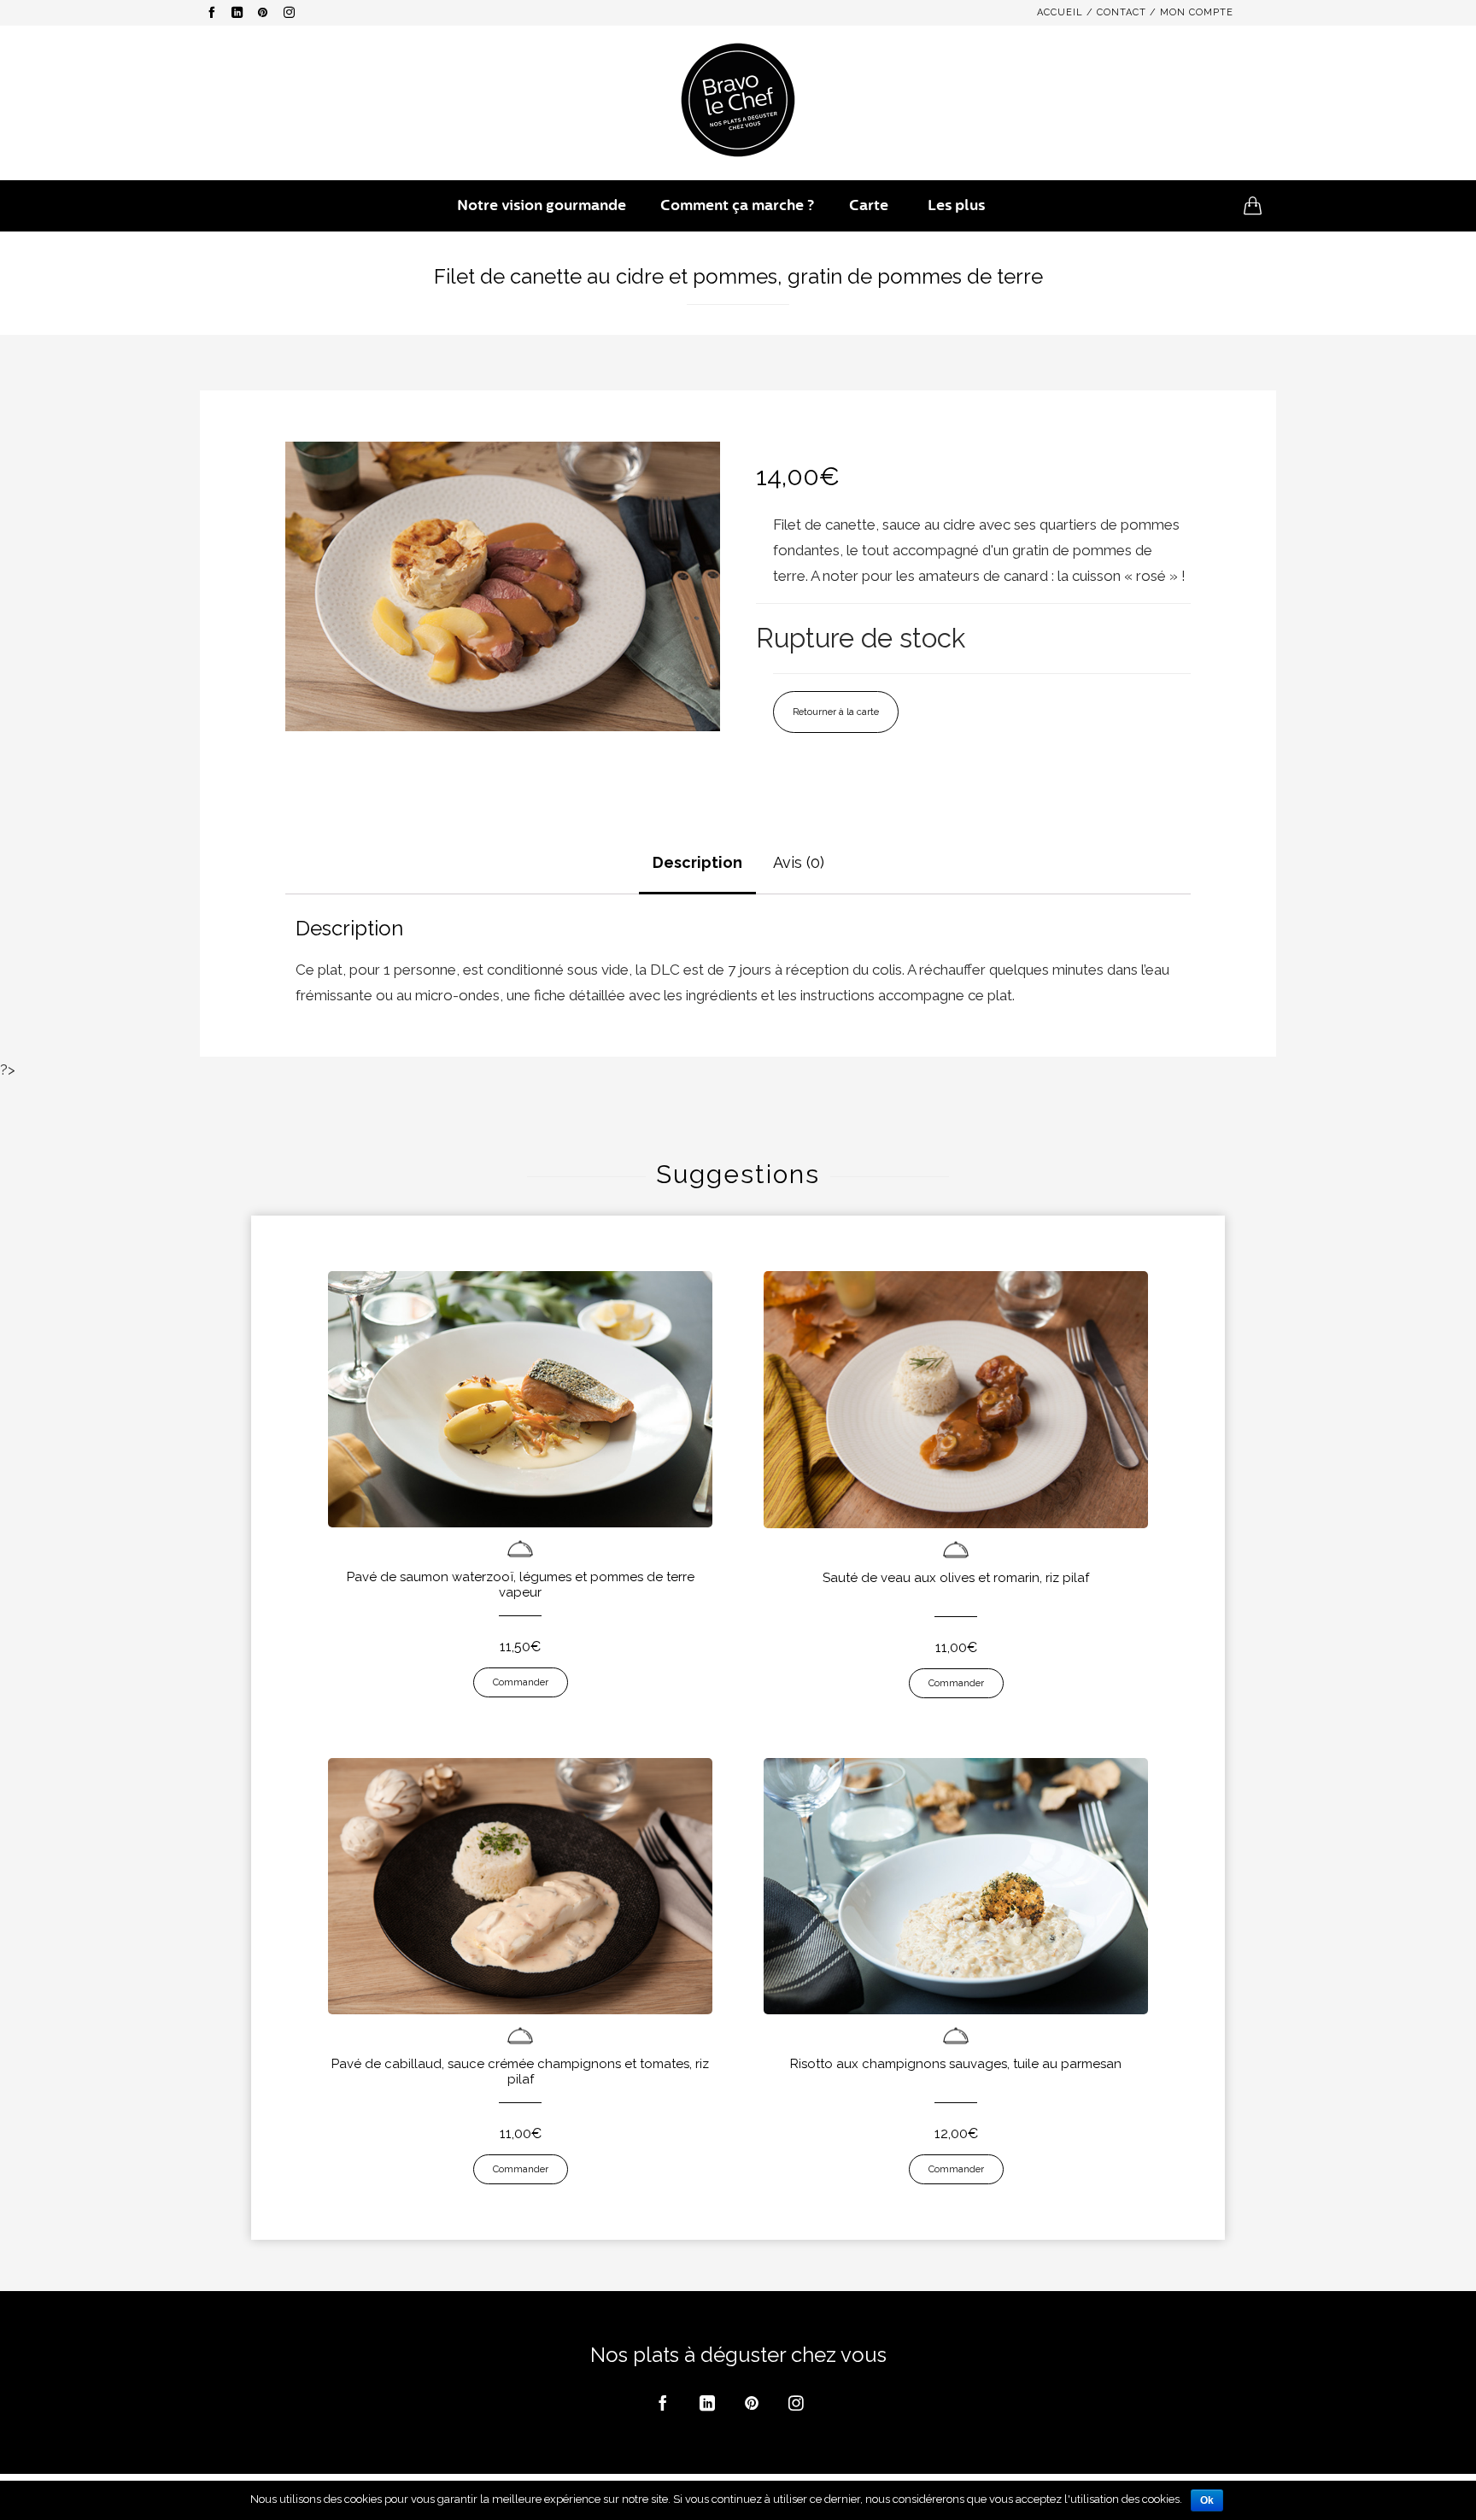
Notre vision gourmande (542, 205)
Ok (1207, 2500)
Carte (869, 205)
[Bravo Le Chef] (738, 100)
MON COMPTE (1197, 12)
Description (697, 862)
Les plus (956, 205)
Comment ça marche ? (738, 205)
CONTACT (1122, 12)
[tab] (697, 864)
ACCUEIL (1060, 12)
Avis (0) (799, 862)
